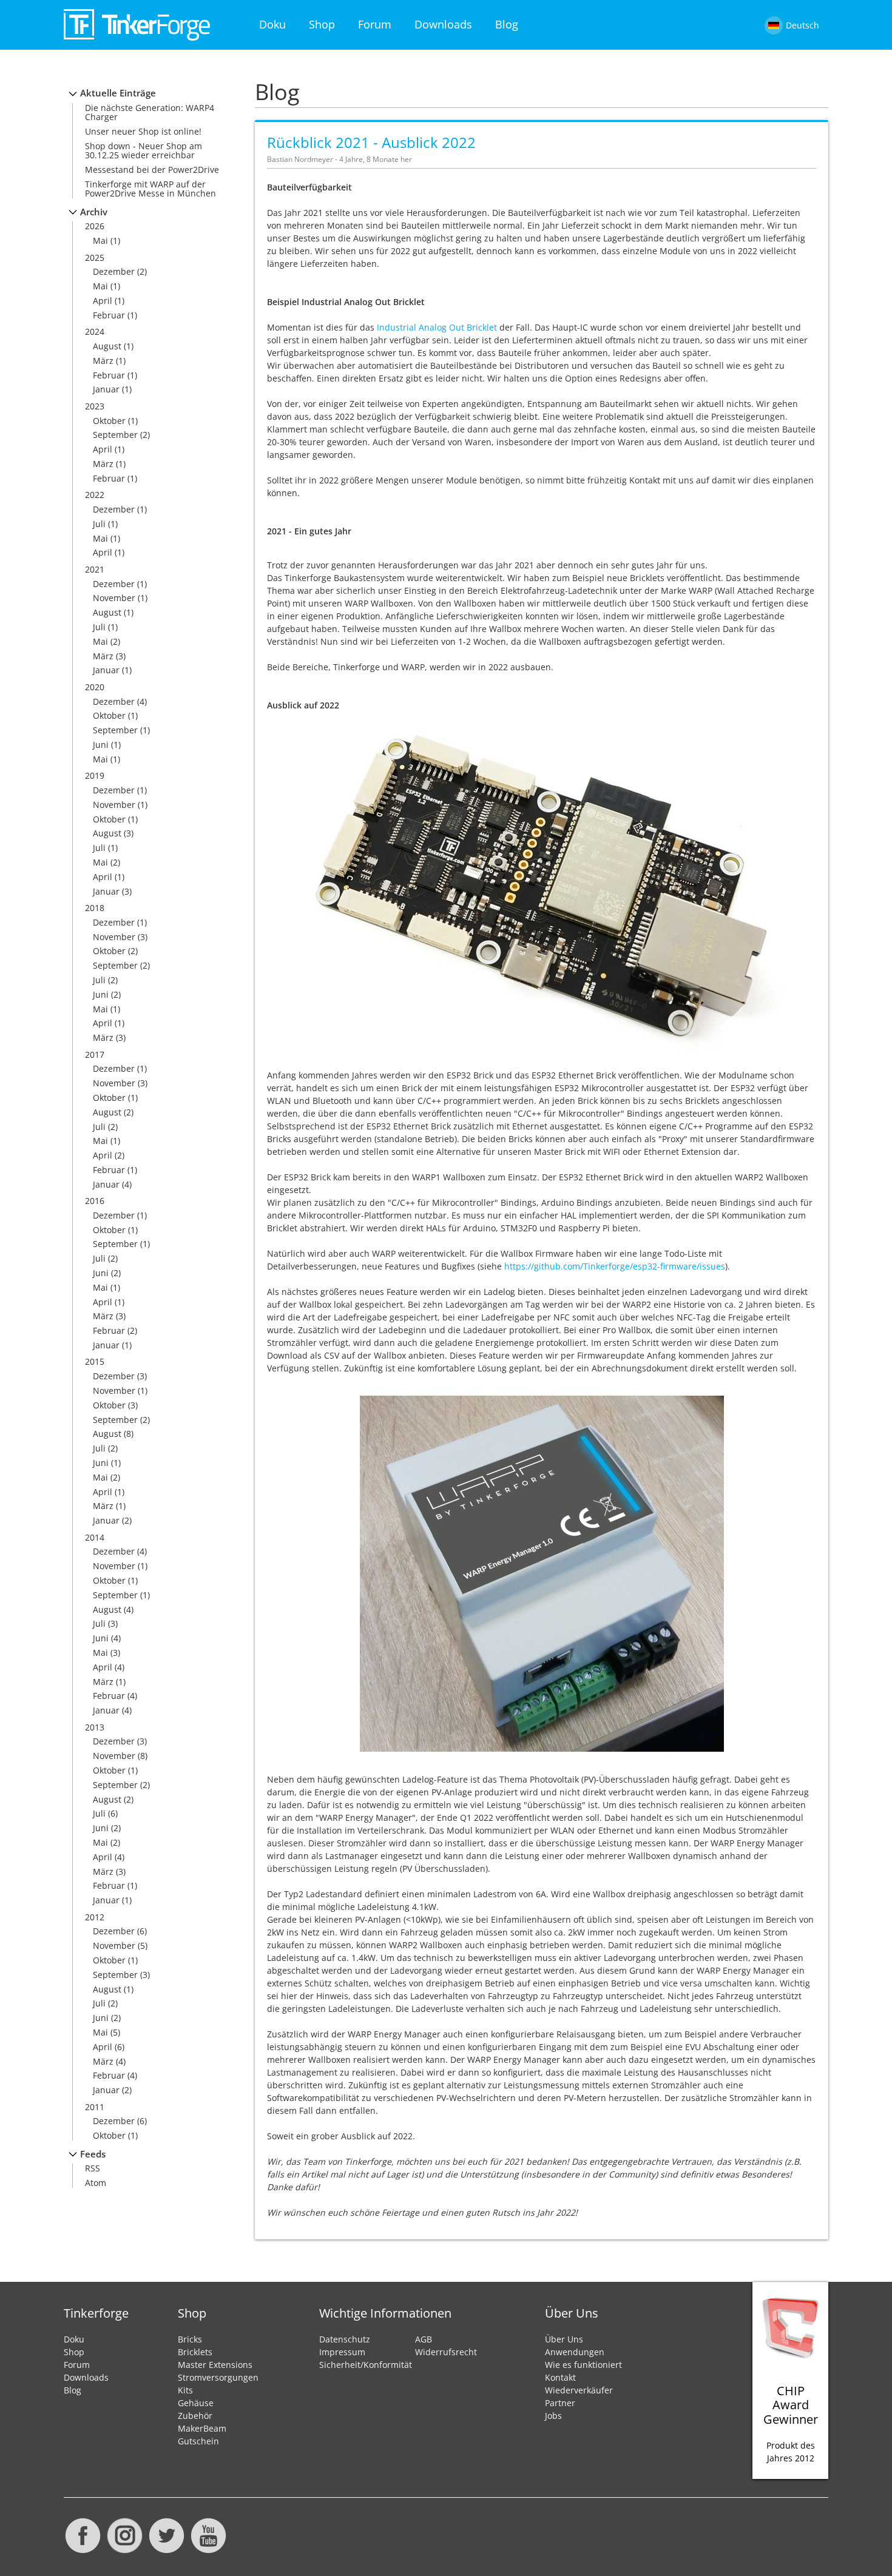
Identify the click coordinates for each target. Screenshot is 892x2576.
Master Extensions (215, 2365)
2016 (95, 1201)
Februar (109, 315)
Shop (322, 24)
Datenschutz (345, 2339)
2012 (95, 1917)
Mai (100, 240)
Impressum (342, 2352)
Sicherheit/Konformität (366, 2365)
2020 (95, 687)
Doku (272, 24)
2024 (95, 331)
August (107, 346)
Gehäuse (196, 2403)
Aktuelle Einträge (118, 93)
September (115, 435)
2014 (95, 1537)
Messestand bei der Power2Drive (152, 170)
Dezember (114, 271)
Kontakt (560, 2377)
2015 (95, 1361)
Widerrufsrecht (446, 2352)
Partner (560, 2403)
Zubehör (195, 2416)
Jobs (553, 2416)
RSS (93, 2168)
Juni (101, 745)
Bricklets (195, 2352)
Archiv (94, 212)
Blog (507, 24)
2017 (95, 1054)
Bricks (190, 2339)
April (103, 301)
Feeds (93, 2154)
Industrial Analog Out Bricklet (437, 327)
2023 (95, 406)
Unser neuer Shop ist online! (143, 131)
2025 (95, 257)
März (103, 361)
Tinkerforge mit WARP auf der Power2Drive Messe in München (150, 189)
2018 (95, 908)
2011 (95, 2107)
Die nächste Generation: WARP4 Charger (150, 112)
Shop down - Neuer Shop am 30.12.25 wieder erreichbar (144, 150)
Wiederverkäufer (579, 2390)
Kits (185, 2390)
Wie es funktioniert (583, 2365)
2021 (95, 569)
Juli (99, 524)
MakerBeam (202, 2428)
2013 (95, 1727)
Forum (375, 24)
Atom (96, 2183)
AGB (424, 2339)
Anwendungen (575, 2352)
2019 (95, 775)
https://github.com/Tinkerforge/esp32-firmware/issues (615, 1266)
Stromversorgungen (218, 2377)
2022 (95, 495)
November (114, 598)
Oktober (109, 421)
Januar (106, 389)
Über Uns (564, 2339)
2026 (95, 226)
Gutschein (198, 2441)
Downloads (443, 24)
